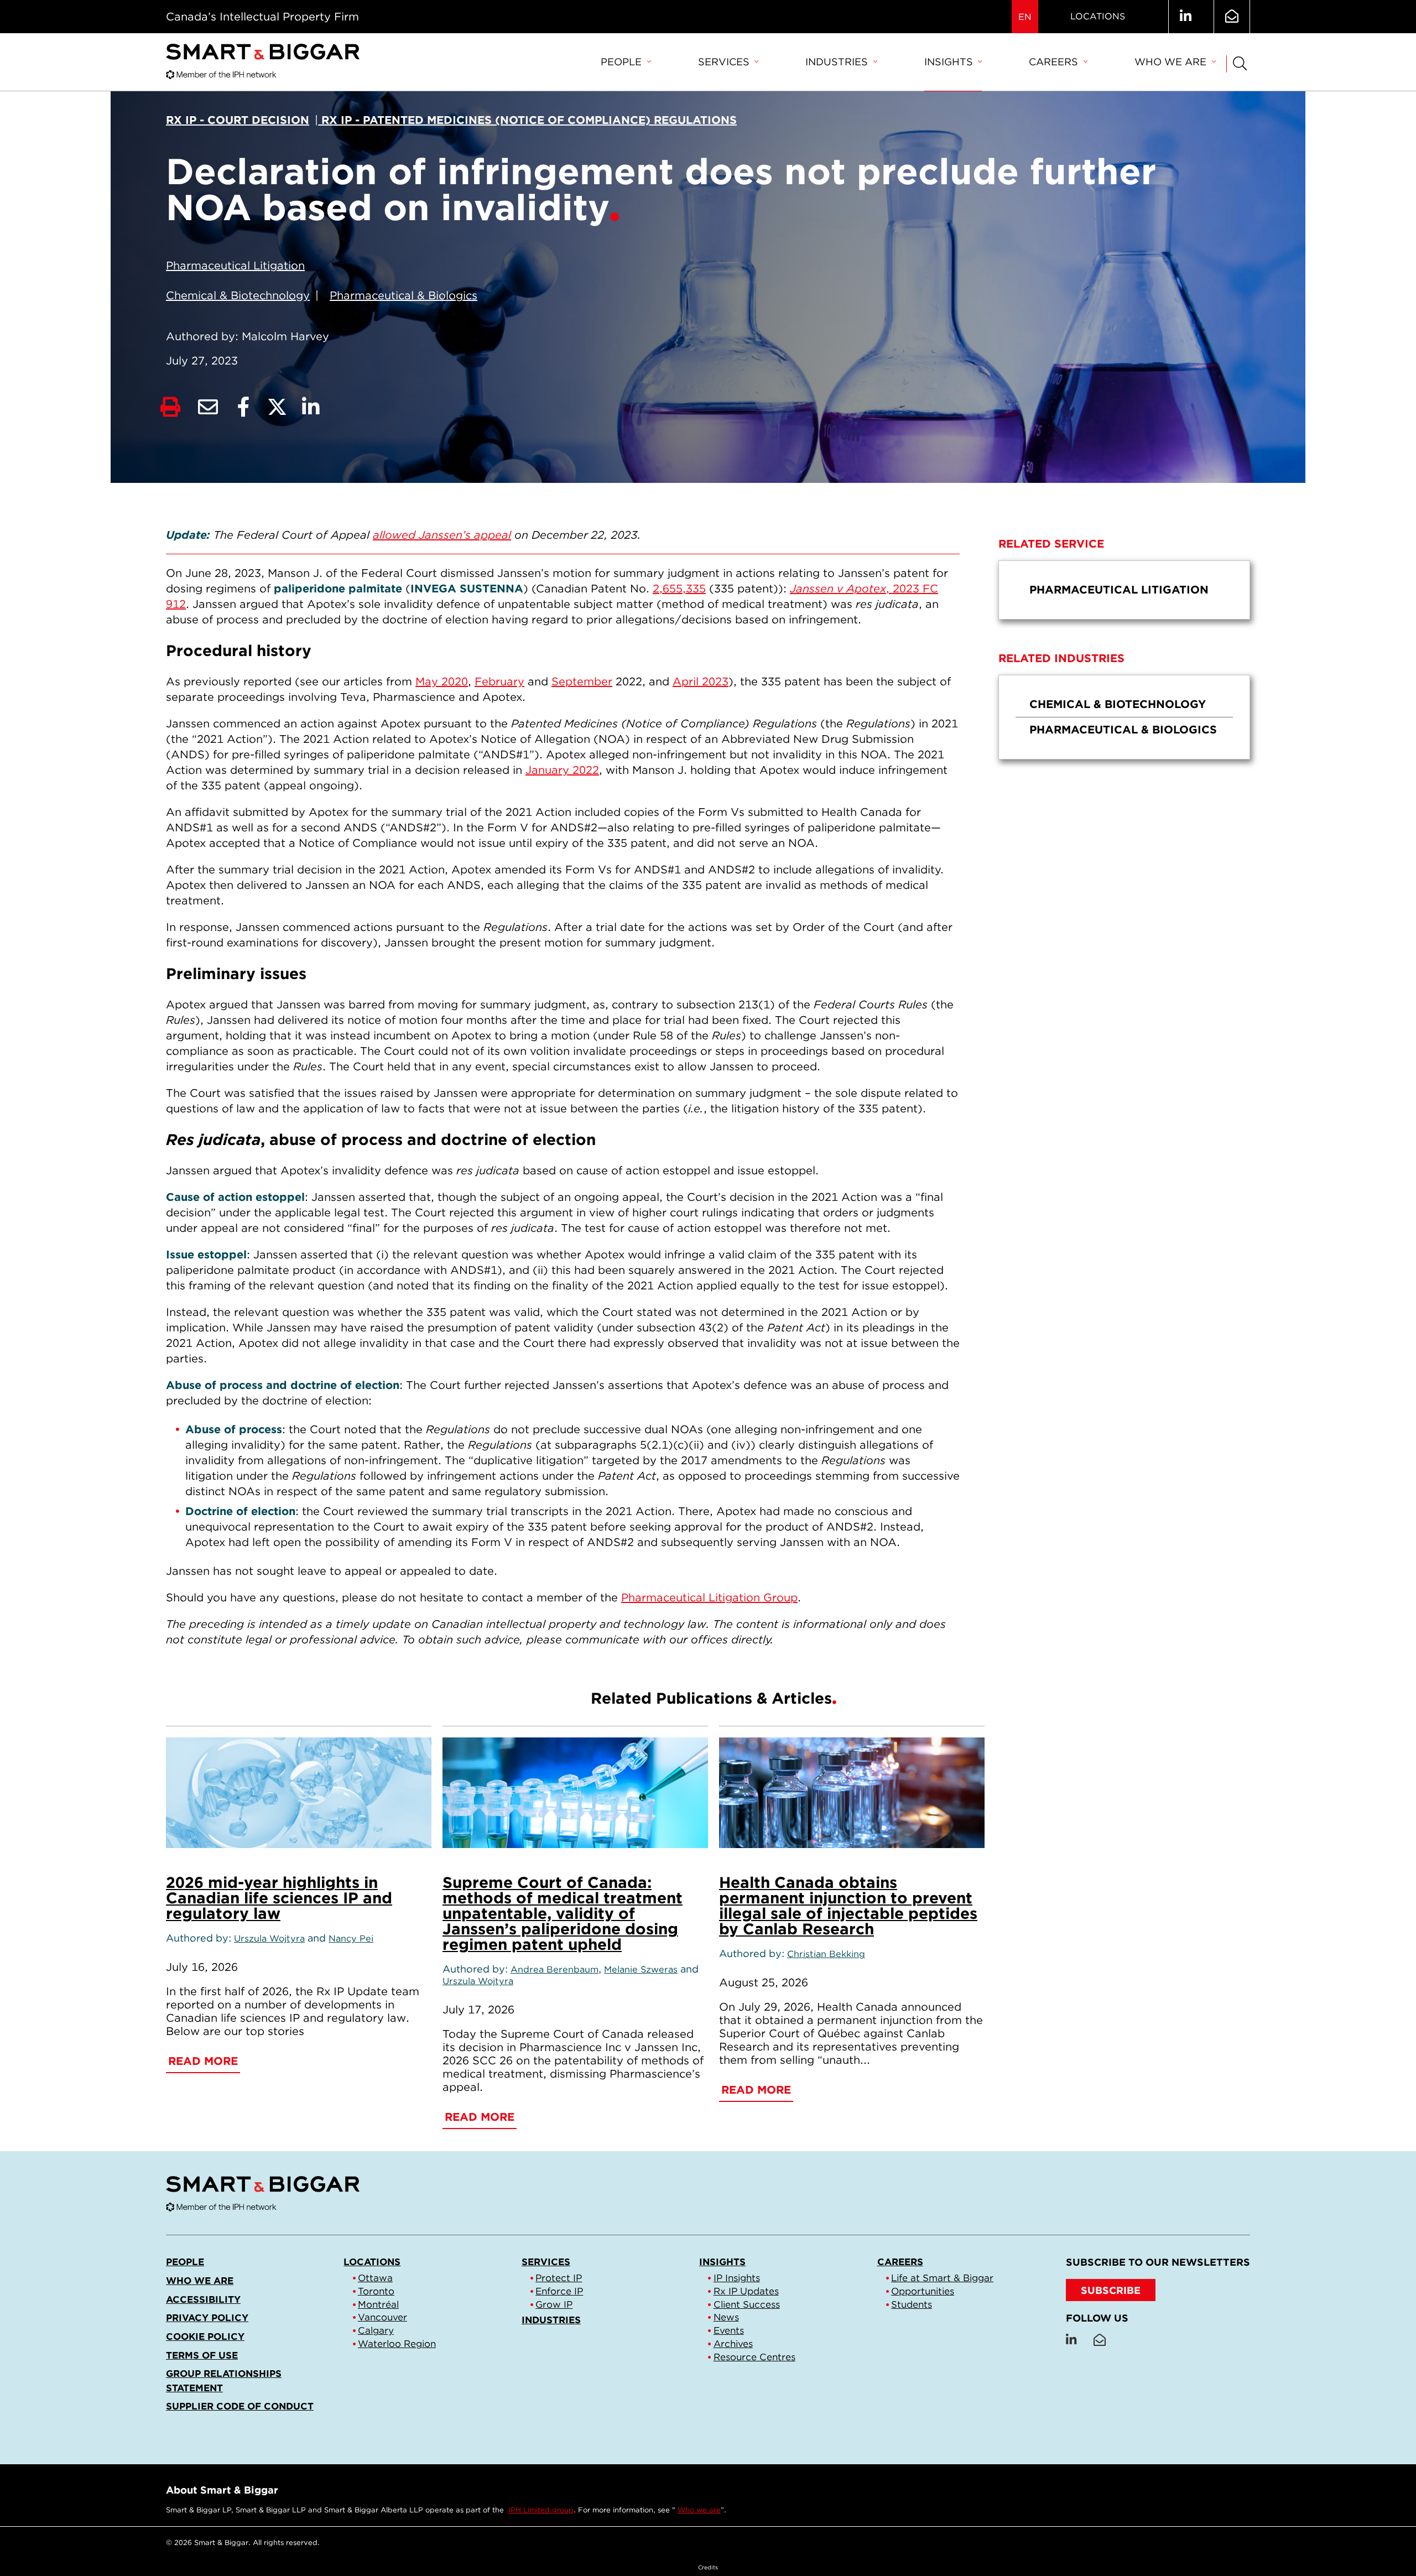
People (621, 62)
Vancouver (382, 2317)
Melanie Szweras (641, 1969)
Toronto (376, 2291)
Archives (733, 2344)
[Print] (170, 407)
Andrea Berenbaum (555, 1969)
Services (724, 62)
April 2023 (701, 681)
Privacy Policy (207, 2318)
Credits (708, 2567)
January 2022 (562, 770)
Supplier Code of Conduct (240, 2406)
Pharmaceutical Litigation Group (709, 1597)
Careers (1053, 62)
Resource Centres (754, 2357)
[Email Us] (1232, 17)
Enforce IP (559, 2291)
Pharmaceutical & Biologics (404, 295)
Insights (949, 62)
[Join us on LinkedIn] (1186, 17)
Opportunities (923, 2291)
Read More (203, 2061)
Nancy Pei (351, 1938)
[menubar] (908, 63)
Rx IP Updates (746, 2291)
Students (912, 2304)
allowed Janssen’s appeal (442, 535)
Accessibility (203, 2299)
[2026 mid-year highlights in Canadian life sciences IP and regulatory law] (299, 1793)
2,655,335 (679, 589)
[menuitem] (626, 63)
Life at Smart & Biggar (942, 2278)
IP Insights (737, 2278)
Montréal (378, 2304)
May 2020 (442, 681)
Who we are (1170, 62)
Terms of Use (202, 2355)
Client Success (747, 2304)
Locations (1098, 16)
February (499, 681)
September (582, 681)
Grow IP (554, 2304)
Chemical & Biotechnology (238, 295)
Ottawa (375, 2278)
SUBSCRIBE (1111, 2290)
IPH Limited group (541, 2510)
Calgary (376, 2330)
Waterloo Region (397, 2344)
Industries (837, 62)
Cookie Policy (205, 2336)
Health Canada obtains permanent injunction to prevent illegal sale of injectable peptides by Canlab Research (848, 1906)
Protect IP (559, 2278)
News (726, 2317)
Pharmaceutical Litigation (235, 266)
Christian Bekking (826, 1954)
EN (1025, 17)
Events (729, 2330)
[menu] (1124, 590)
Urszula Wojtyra (269, 1938)
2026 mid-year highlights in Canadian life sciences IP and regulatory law (279, 1898)
